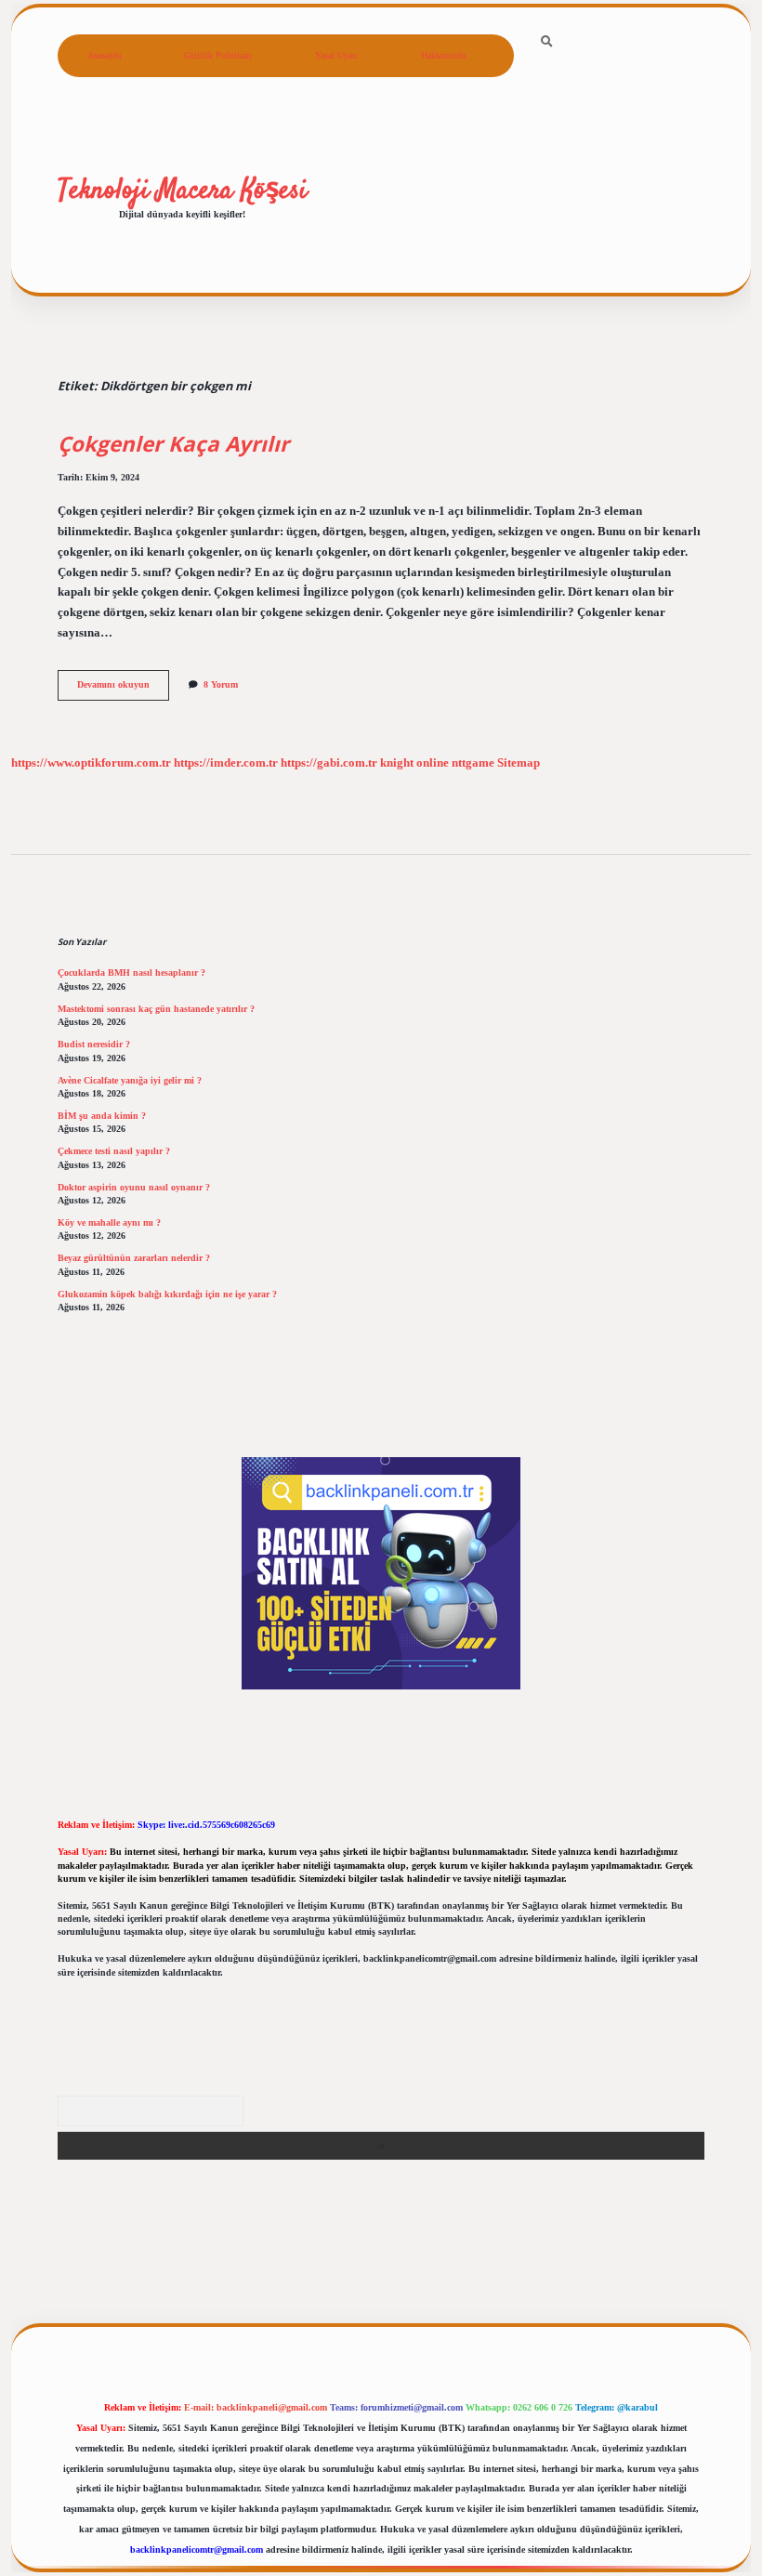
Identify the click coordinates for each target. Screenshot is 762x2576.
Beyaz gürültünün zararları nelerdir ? (134, 1258)
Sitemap (519, 763)
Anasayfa (104, 55)
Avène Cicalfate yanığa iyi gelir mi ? (130, 1080)
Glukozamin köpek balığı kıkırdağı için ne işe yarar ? (167, 1294)
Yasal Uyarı (336, 55)
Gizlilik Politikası (218, 55)
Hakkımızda (443, 55)
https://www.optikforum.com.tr (91, 763)
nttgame (473, 763)
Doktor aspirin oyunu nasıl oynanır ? (134, 1187)
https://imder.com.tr (226, 763)
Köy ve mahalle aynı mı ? (109, 1222)
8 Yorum (221, 684)
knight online (414, 763)
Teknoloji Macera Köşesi (183, 191)
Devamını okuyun (123, 689)
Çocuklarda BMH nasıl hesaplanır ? (131, 973)
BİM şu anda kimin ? (102, 1116)
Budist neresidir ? (94, 1044)
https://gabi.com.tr (329, 763)
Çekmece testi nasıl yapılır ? (114, 1151)
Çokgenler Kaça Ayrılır (173, 444)
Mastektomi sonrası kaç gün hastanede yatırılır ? (156, 1009)
